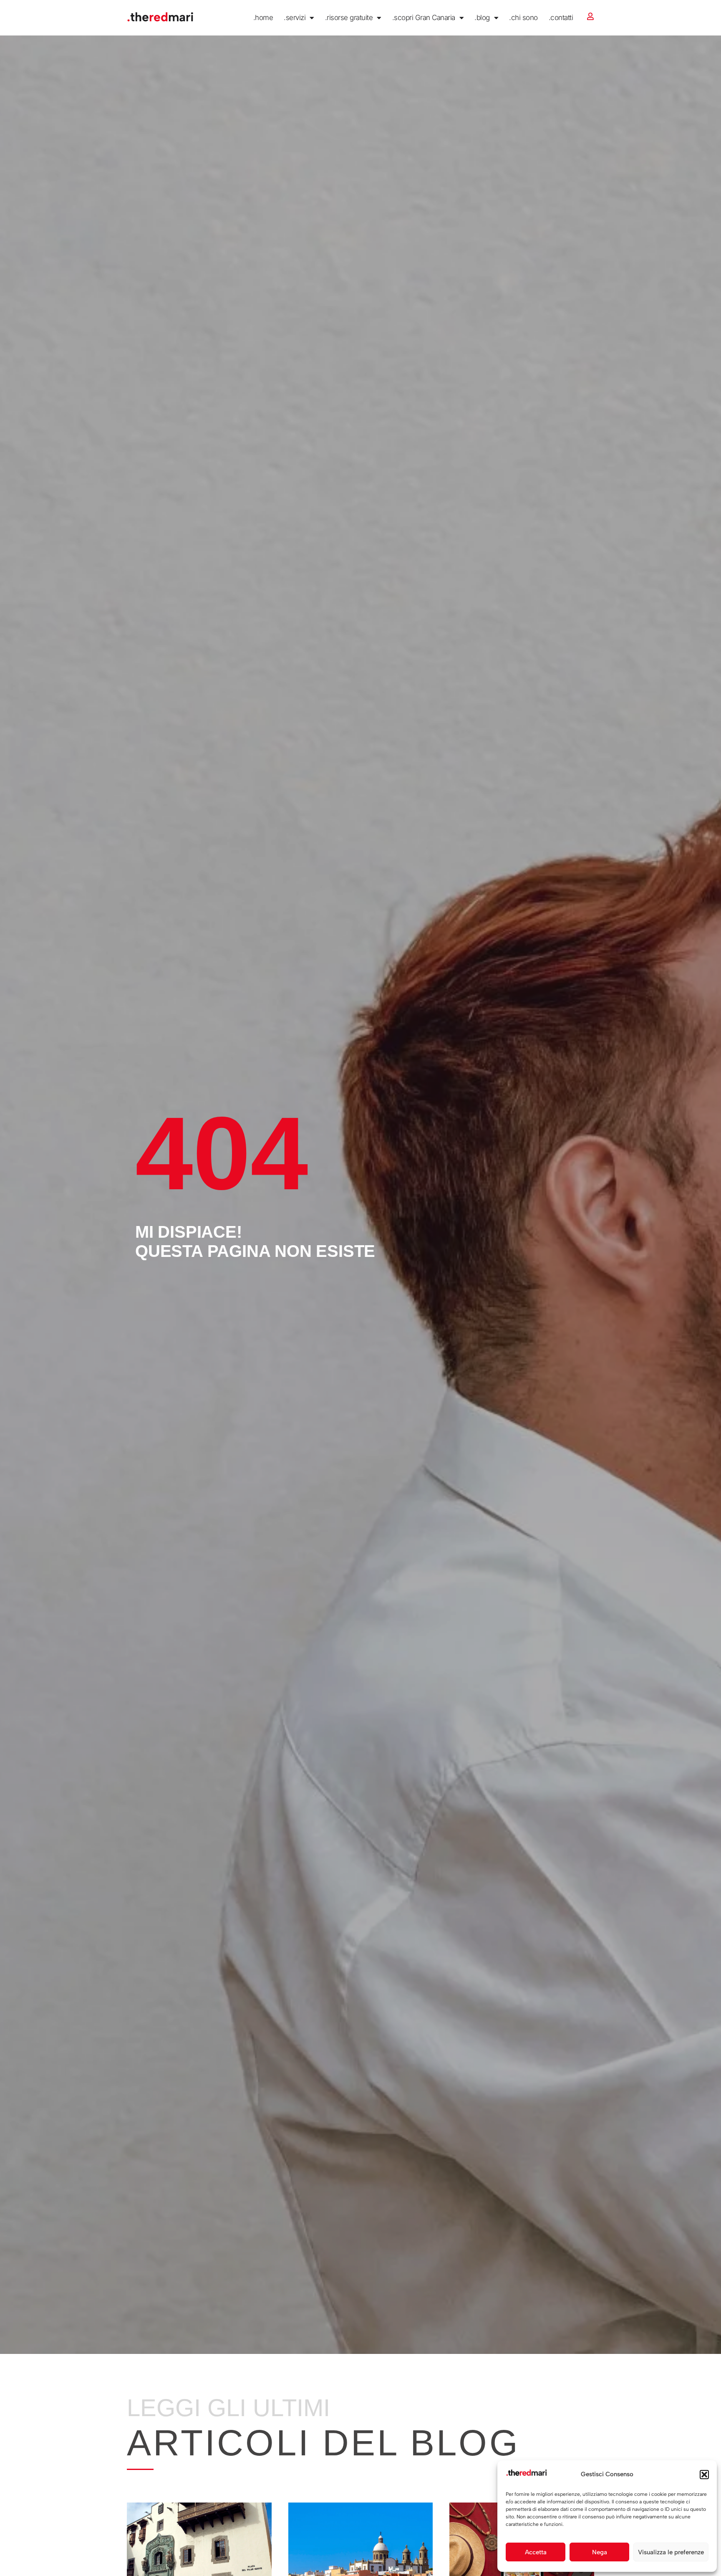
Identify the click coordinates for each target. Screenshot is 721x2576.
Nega (600, 2552)
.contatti (561, 18)
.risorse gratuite (349, 18)
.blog (482, 18)
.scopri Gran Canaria (424, 18)
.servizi (295, 18)
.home (263, 18)
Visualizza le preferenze (671, 2552)
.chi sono (523, 18)
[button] (704, 2475)
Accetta (536, 2552)
